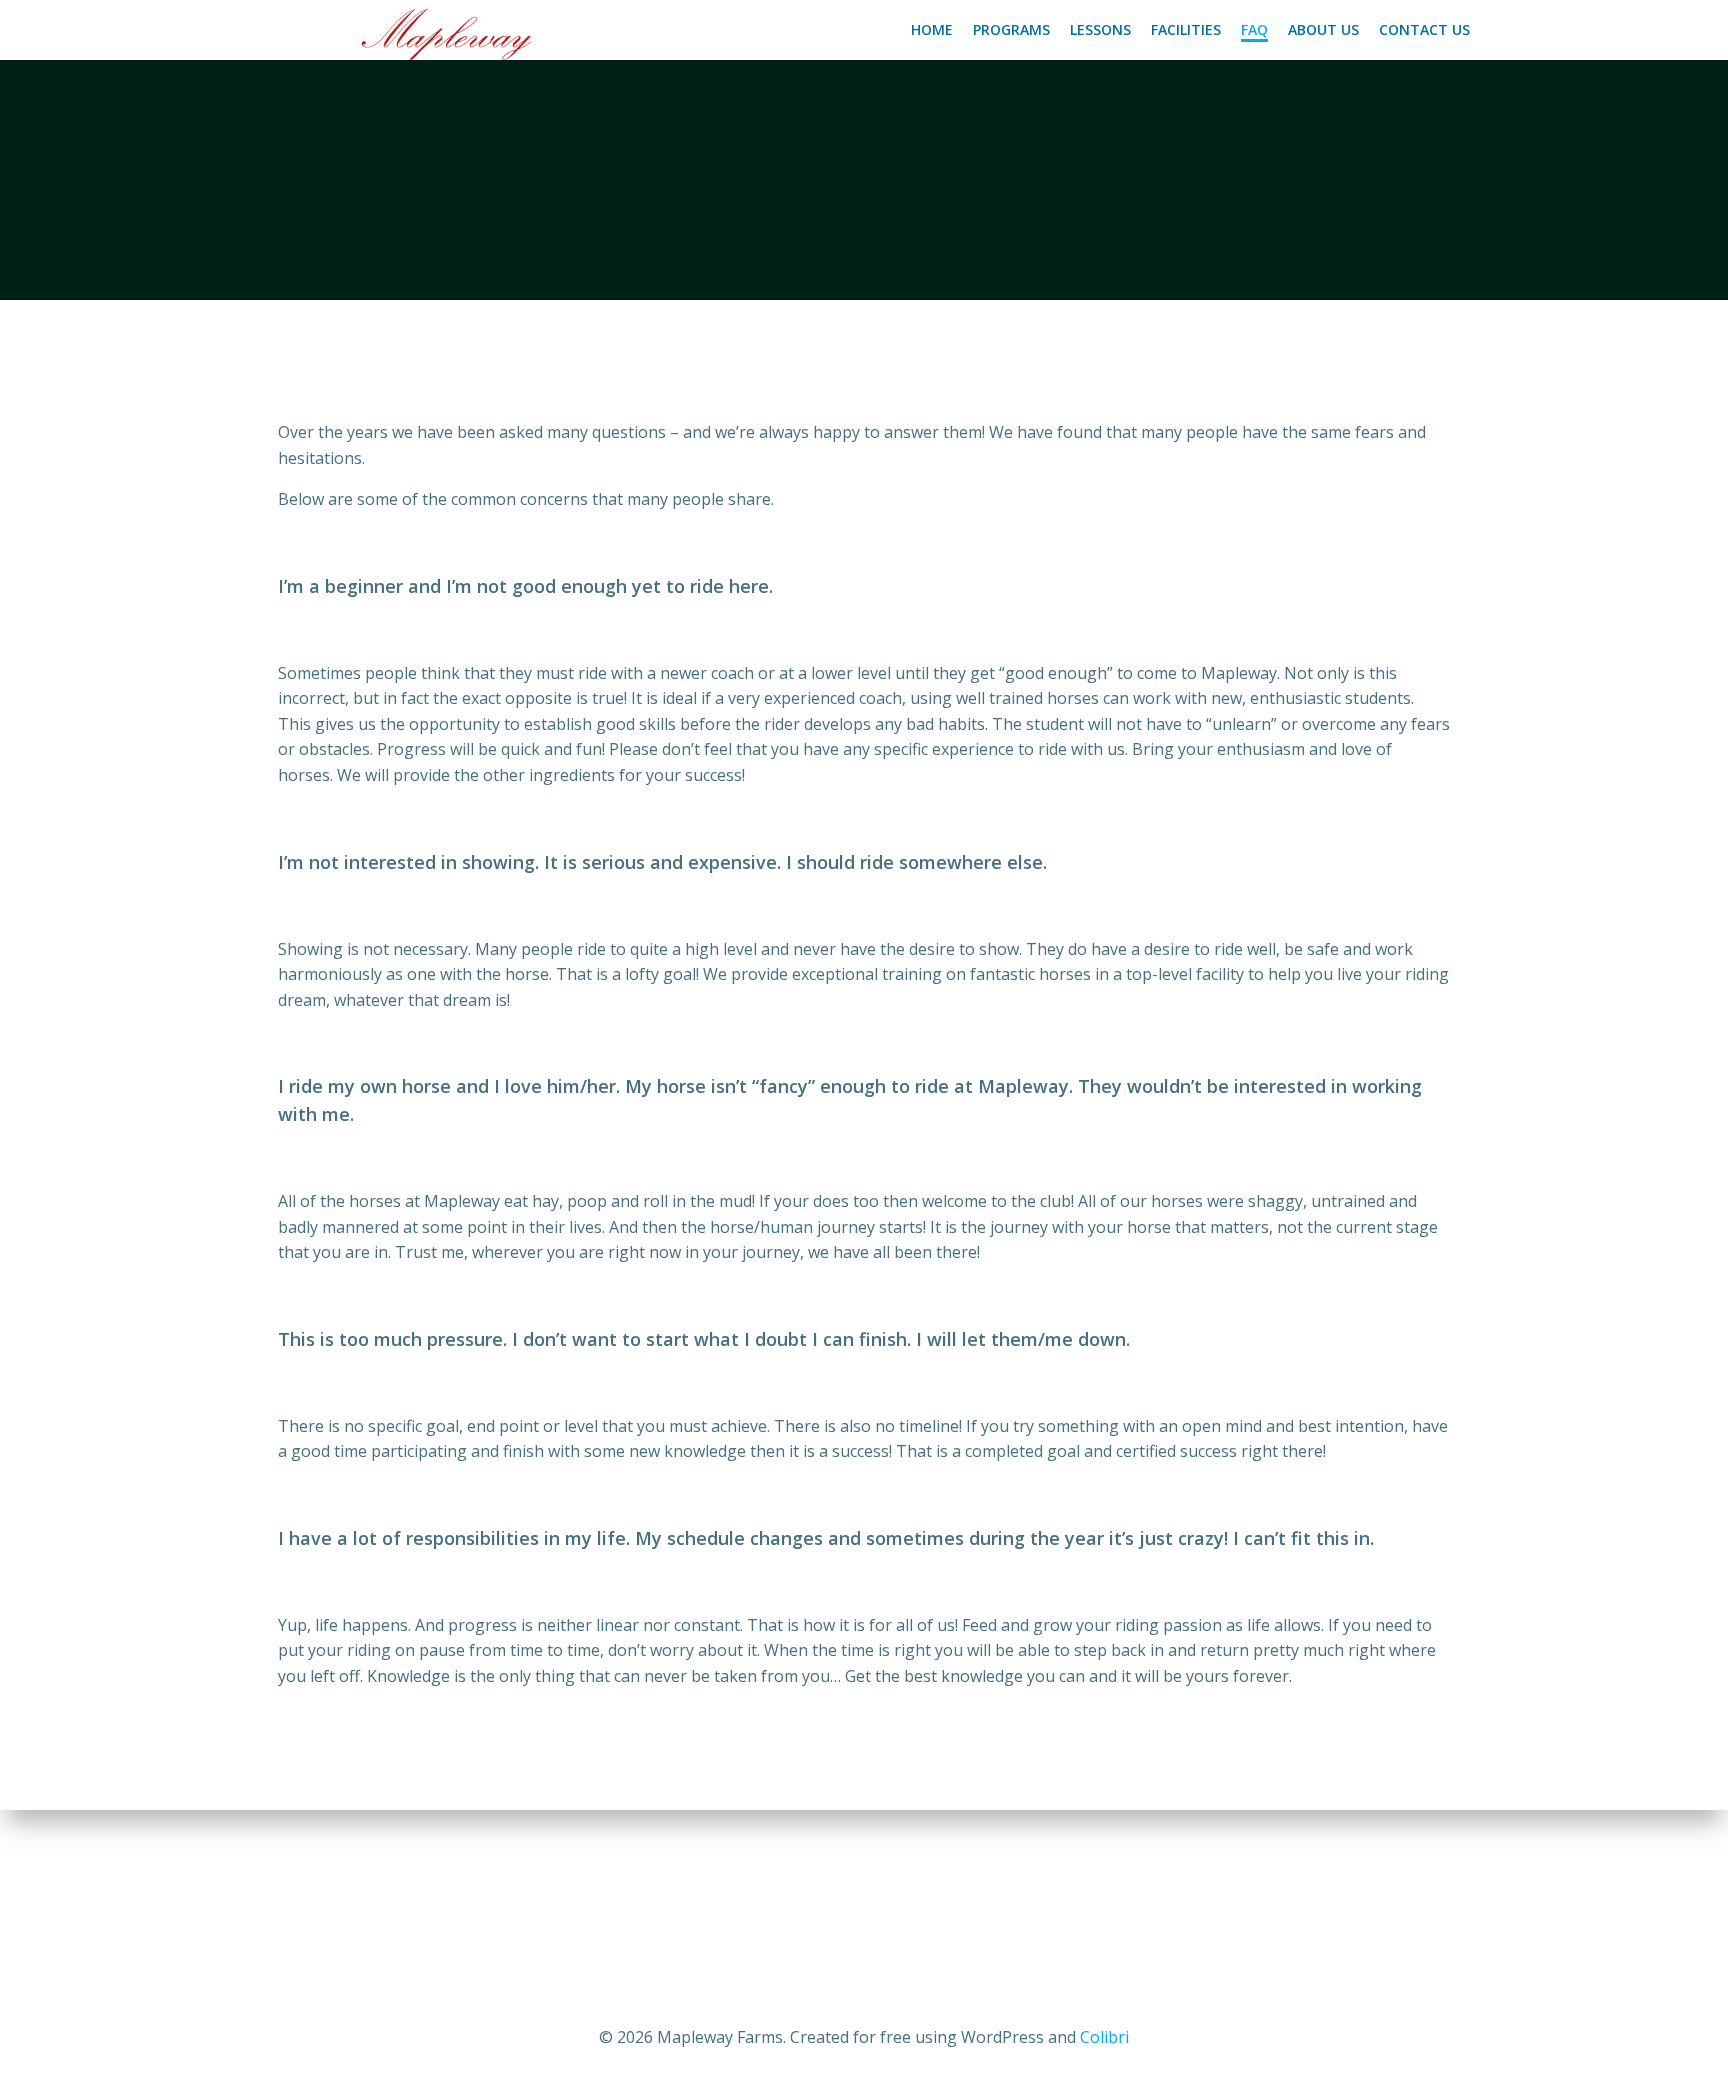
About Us (1323, 29)
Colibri (1104, 2037)
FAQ (1254, 29)
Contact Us (1424, 29)
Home (932, 29)
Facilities (1186, 29)
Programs (1011, 29)
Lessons (1100, 29)
